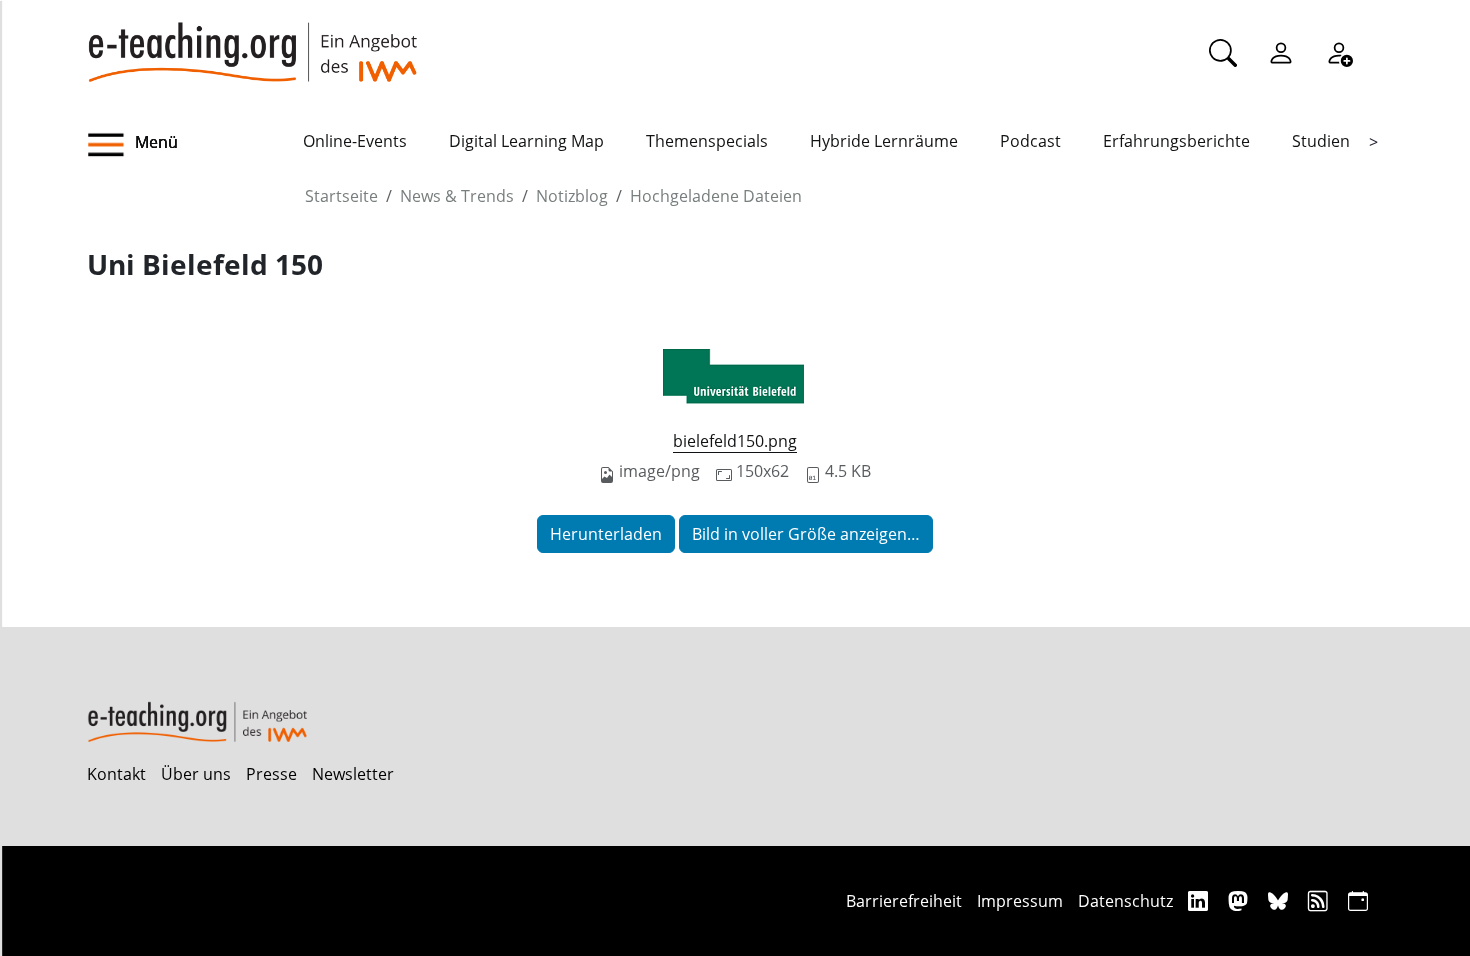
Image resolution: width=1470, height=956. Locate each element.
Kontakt (116, 774)
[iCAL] (1358, 900)
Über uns (196, 774)
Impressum (1020, 901)
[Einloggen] (1281, 52)
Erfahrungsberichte (1176, 141)
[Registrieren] (1339, 52)
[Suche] (1223, 52)
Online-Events (355, 141)
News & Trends (457, 196)
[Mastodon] (1240, 900)
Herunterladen (606, 534)
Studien (1321, 141)
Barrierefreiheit (904, 901)
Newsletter (353, 774)
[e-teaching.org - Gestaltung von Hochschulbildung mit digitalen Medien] (252, 41)
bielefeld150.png (735, 441)
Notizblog (572, 196)
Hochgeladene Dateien (716, 196)
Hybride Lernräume (884, 141)
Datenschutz (1125, 901)
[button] (195, 145)
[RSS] (1320, 900)
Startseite (341, 196)
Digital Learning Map (526, 141)
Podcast (1030, 141)
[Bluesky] (1280, 900)
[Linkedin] (1200, 900)
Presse (271, 774)
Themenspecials (707, 141)
